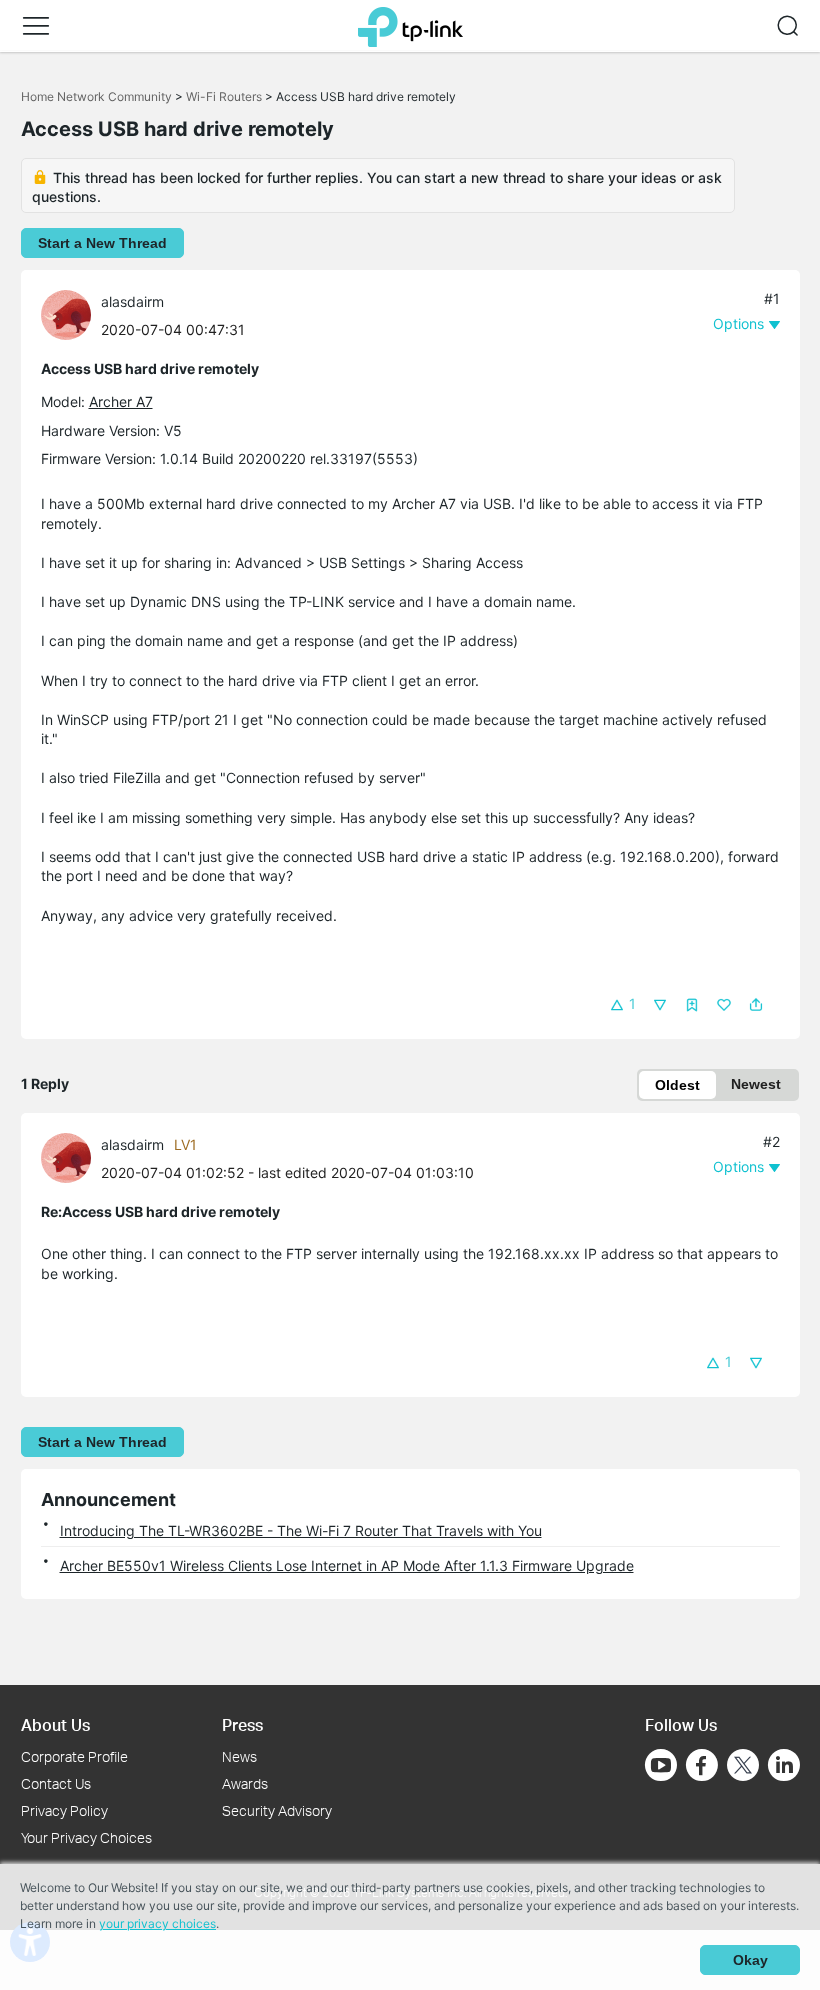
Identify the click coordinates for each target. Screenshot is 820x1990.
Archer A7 (121, 401)
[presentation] (66, 315)
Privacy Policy (64, 1810)
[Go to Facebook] (702, 1765)
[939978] (71, 313)
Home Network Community (96, 96)
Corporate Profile (74, 1756)
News (239, 1756)
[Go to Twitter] (743, 1767)
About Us (55, 1724)
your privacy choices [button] (157, 1923)
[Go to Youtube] (661, 1765)
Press (242, 1724)
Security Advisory (277, 1810)
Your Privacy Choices (86, 1837)
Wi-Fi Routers (225, 96)
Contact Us (56, 1783)
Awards (245, 1783)
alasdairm (132, 301)
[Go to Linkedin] (784, 1765)
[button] (36, 26)
